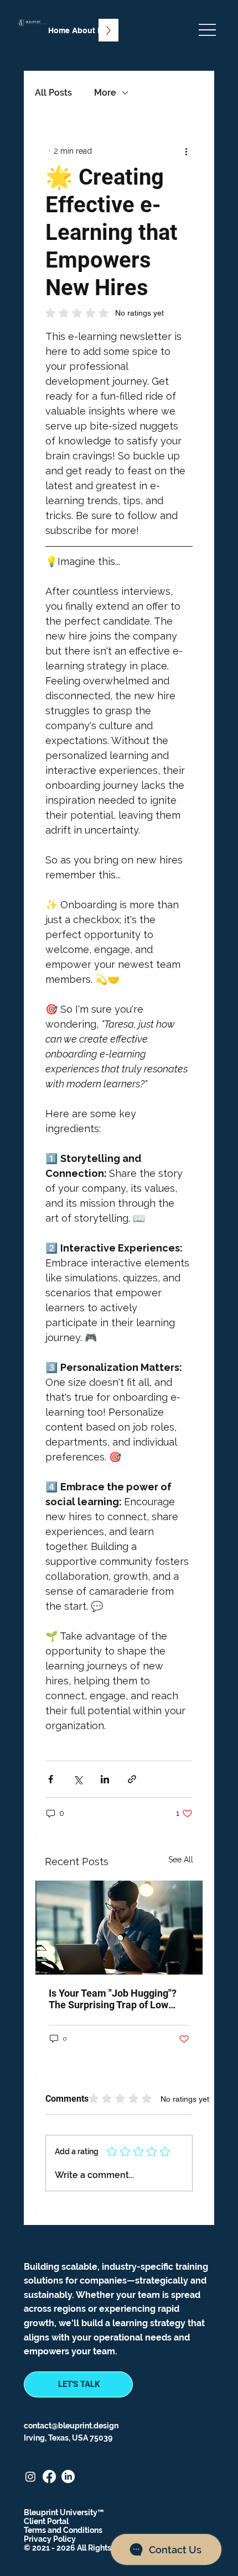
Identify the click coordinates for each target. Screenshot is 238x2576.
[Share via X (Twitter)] (78, 1779)
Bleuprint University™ (64, 2512)
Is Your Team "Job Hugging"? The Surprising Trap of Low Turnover (113, 1999)
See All (181, 1860)
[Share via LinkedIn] (105, 1779)
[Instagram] (30, 2476)
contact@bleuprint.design (71, 2426)
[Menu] (207, 30)
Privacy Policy (50, 2539)
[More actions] (186, 151)
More (105, 93)
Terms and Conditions (63, 2530)
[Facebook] (49, 2476)
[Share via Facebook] (51, 1779)
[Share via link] (132, 1779)
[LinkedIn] (68, 2476)
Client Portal (46, 2521)
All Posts (53, 93)
